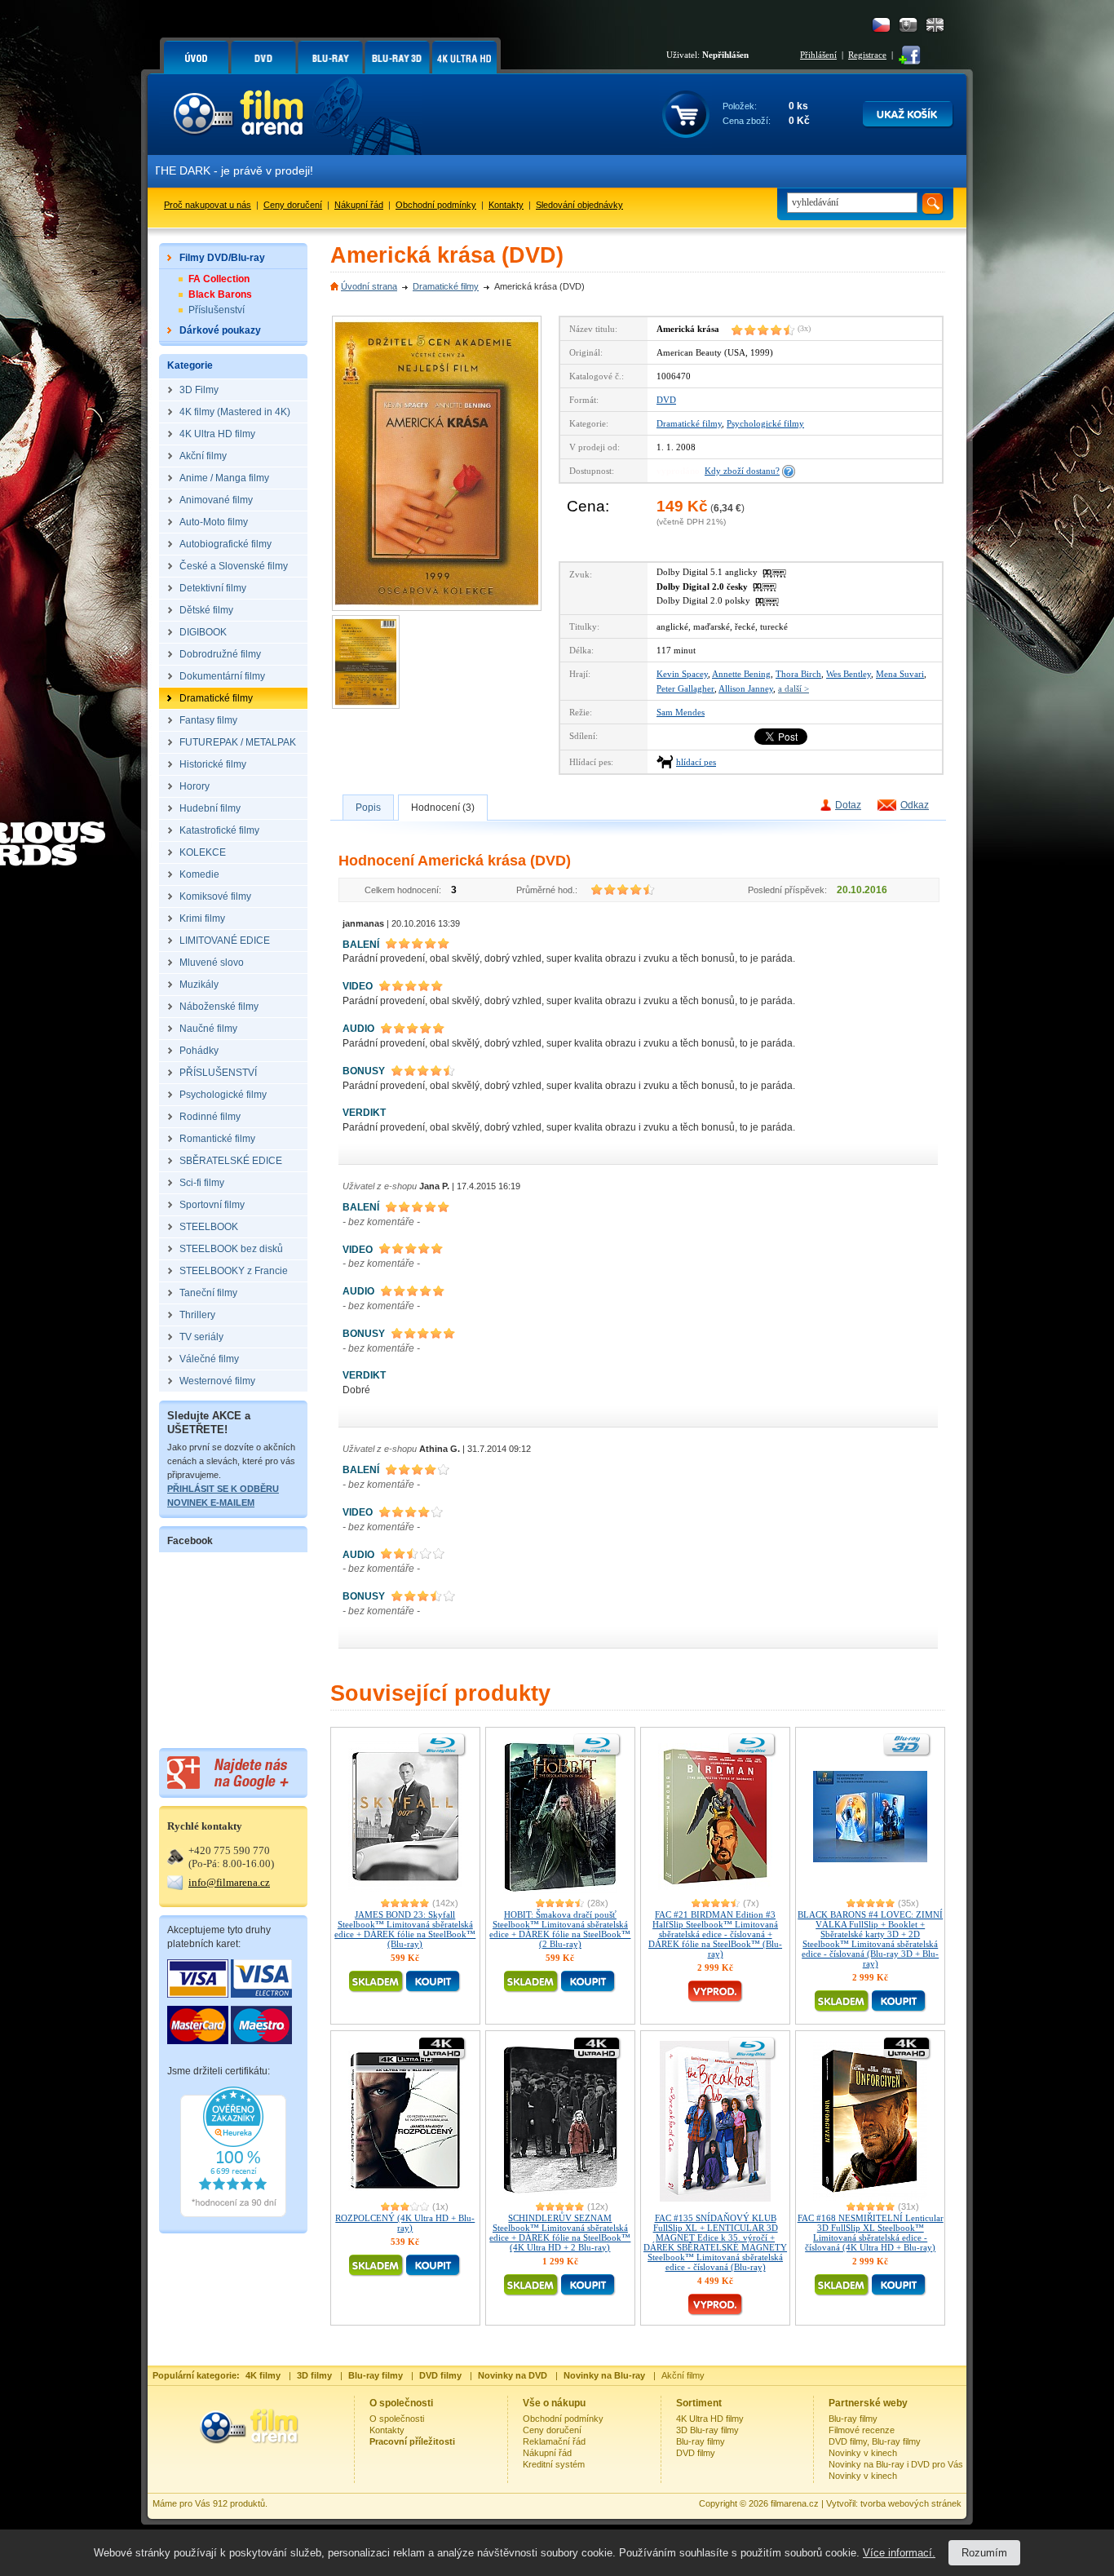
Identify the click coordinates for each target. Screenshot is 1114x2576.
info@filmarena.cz (229, 1882)
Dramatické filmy (446, 286)
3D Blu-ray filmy (707, 2430)
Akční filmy (683, 2375)
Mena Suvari (900, 674)
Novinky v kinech (863, 2453)
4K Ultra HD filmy (710, 2419)
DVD (666, 400)
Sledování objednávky (579, 205)
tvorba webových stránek (911, 2503)
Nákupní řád (359, 205)
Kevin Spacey (682, 674)
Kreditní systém (554, 2464)
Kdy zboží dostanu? (742, 471)
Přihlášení (818, 55)
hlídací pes (696, 762)
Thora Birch (798, 674)
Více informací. (899, 2553)
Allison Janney (746, 688)
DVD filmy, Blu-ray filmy (875, 2441)
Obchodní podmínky (436, 205)
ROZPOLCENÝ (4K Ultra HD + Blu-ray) (405, 2223)
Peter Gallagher (685, 688)
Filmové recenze (862, 2430)
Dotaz (848, 805)
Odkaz (915, 805)
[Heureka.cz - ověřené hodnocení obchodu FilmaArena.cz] (233, 2214)
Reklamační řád (554, 2441)
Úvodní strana (369, 286)
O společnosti (397, 2419)
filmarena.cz (795, 2503)
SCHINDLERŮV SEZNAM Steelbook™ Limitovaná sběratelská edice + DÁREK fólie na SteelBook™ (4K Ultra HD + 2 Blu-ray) (560, 2233)
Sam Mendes (681, 712)
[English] (935, 25)
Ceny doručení (293, 205)
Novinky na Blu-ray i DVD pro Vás (896, 2464)
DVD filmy (696, 2453)
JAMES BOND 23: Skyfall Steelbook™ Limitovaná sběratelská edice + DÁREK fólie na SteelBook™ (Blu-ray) (405, 1929)
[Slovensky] (908, 25)
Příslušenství (217, 310)
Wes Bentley (849, 674)
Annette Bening (741, 674)
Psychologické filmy (765, 423)
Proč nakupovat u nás (208, 205)
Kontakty (506, 205)
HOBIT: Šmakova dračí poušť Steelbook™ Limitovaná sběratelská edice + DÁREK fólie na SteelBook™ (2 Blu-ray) (560, 1929)
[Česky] (881, 25)
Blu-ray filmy (701, 2441)
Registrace (867, 55)
